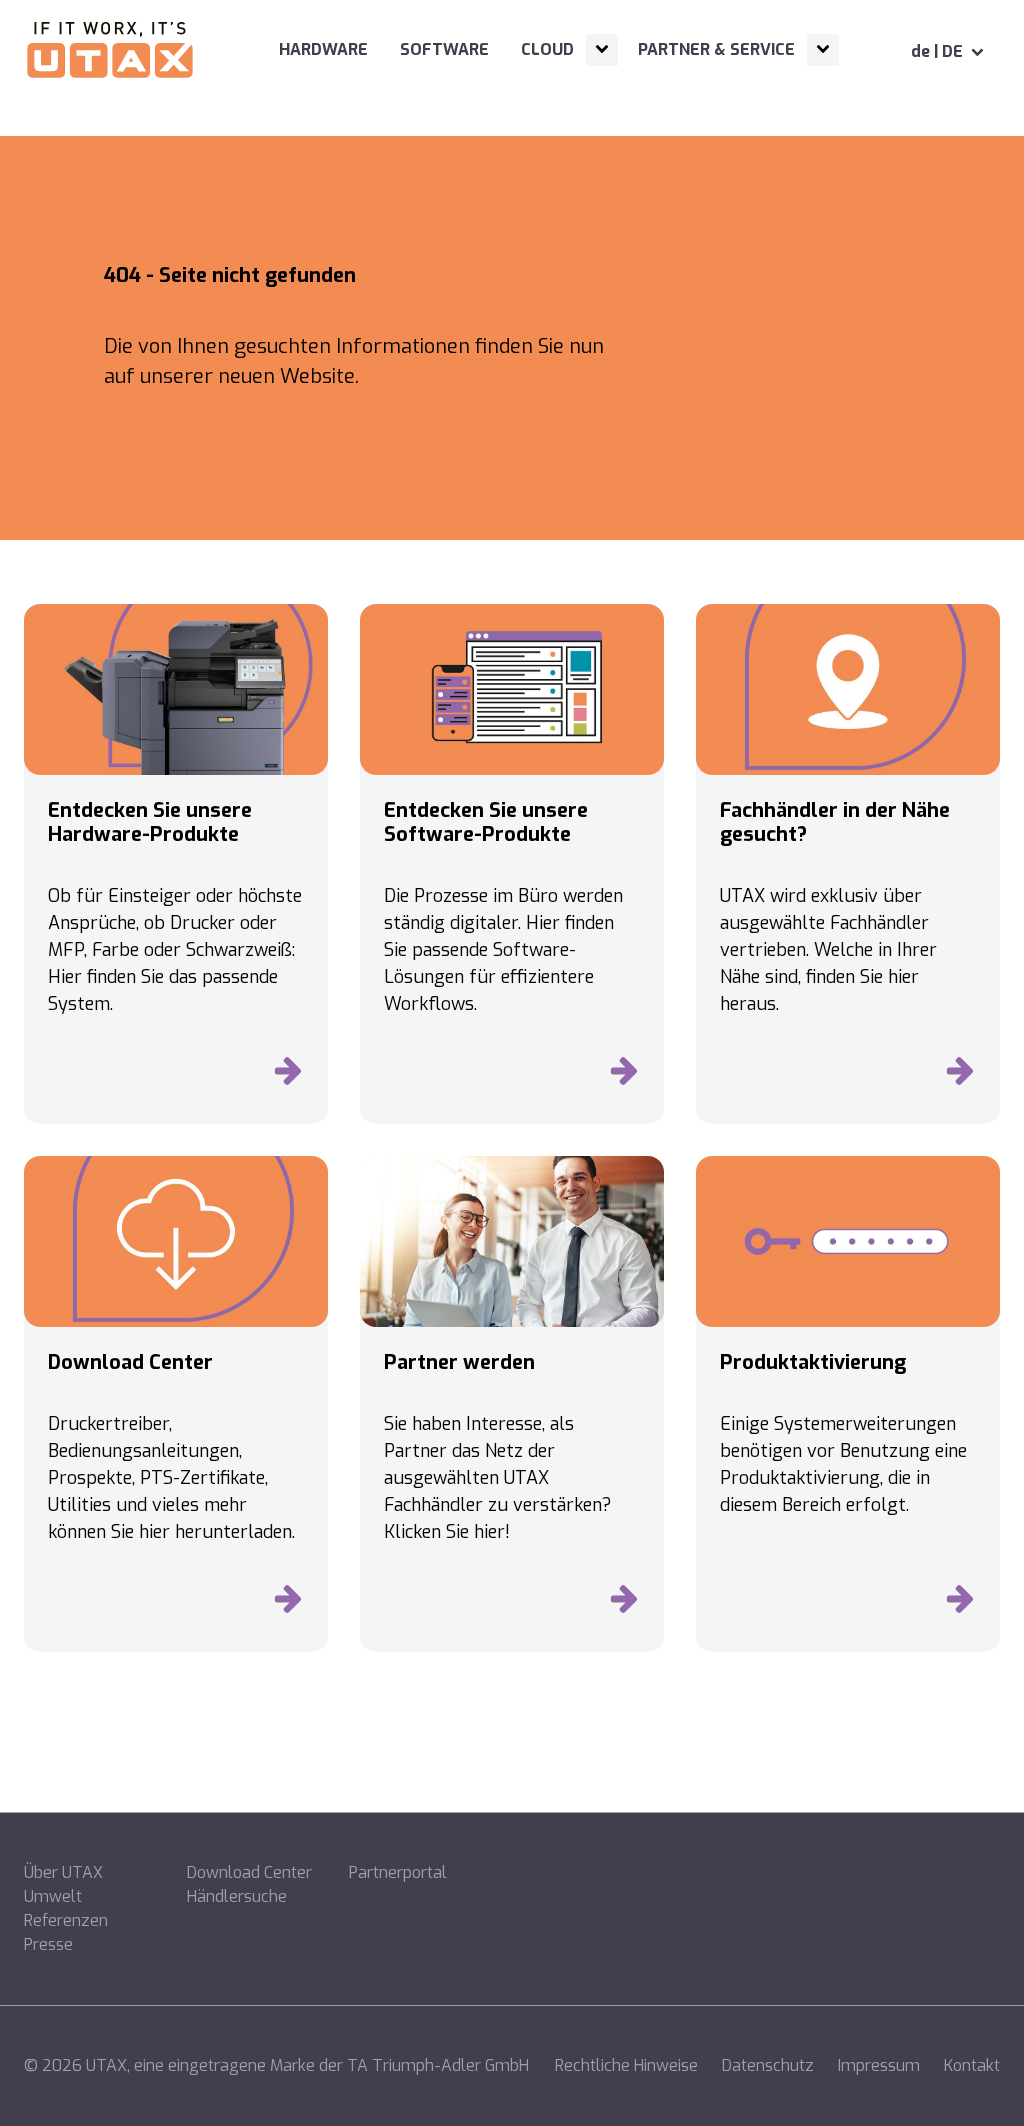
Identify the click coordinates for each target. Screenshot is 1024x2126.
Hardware (323, 49)
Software (444, 49)
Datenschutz (768, 2065)
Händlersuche (237, 1896)
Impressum (879, 2065)
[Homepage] (110, 52)
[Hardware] (288, 1076)
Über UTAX (63, 1872)
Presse (48, 1944)
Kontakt (972, 2065)
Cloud (547, 49)
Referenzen (66, 1920)
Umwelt (53, 1896)
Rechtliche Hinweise (626, 2065)
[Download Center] (288, 1604)
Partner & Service (716, 49)
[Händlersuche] (960, 1076)
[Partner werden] (624, 1604)
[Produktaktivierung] (960, 1604)
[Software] (624, 1076)
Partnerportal (398, 1872)
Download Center (249, 1872)
